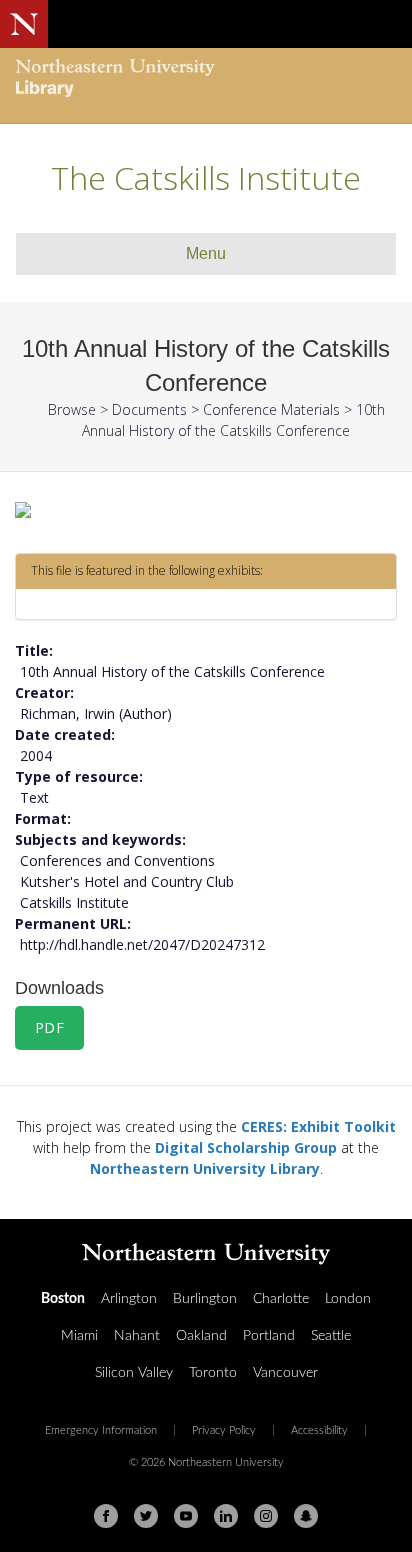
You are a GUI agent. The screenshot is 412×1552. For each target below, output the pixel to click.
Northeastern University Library (205, 1168)
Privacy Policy (224, 1431)
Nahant (137, 1336)
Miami (79, 1336)
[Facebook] (106, 1516)
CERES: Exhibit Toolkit (318, 1126)
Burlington (205, 1299)
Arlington (129, 1299)
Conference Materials (271, 409)
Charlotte (281, 1299)
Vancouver (285, 1373)
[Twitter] (146, 1516)
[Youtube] (186, 1516)
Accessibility (319, 1431)
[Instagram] (266, 1516)
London (348, 1299)
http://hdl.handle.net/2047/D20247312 (142, 944)
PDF (50, 1027)
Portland (269, 1336)
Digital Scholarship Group (246, 1147)
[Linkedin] (226, 1516)
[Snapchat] (306, 1516)
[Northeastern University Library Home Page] (206, 80)
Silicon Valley (134, 1373)
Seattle (331, 1336)
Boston (63, 1299)
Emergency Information (101, 1431)
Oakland (201, 1336)
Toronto (213, 1373)
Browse (72, 409)
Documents (149, 409)
